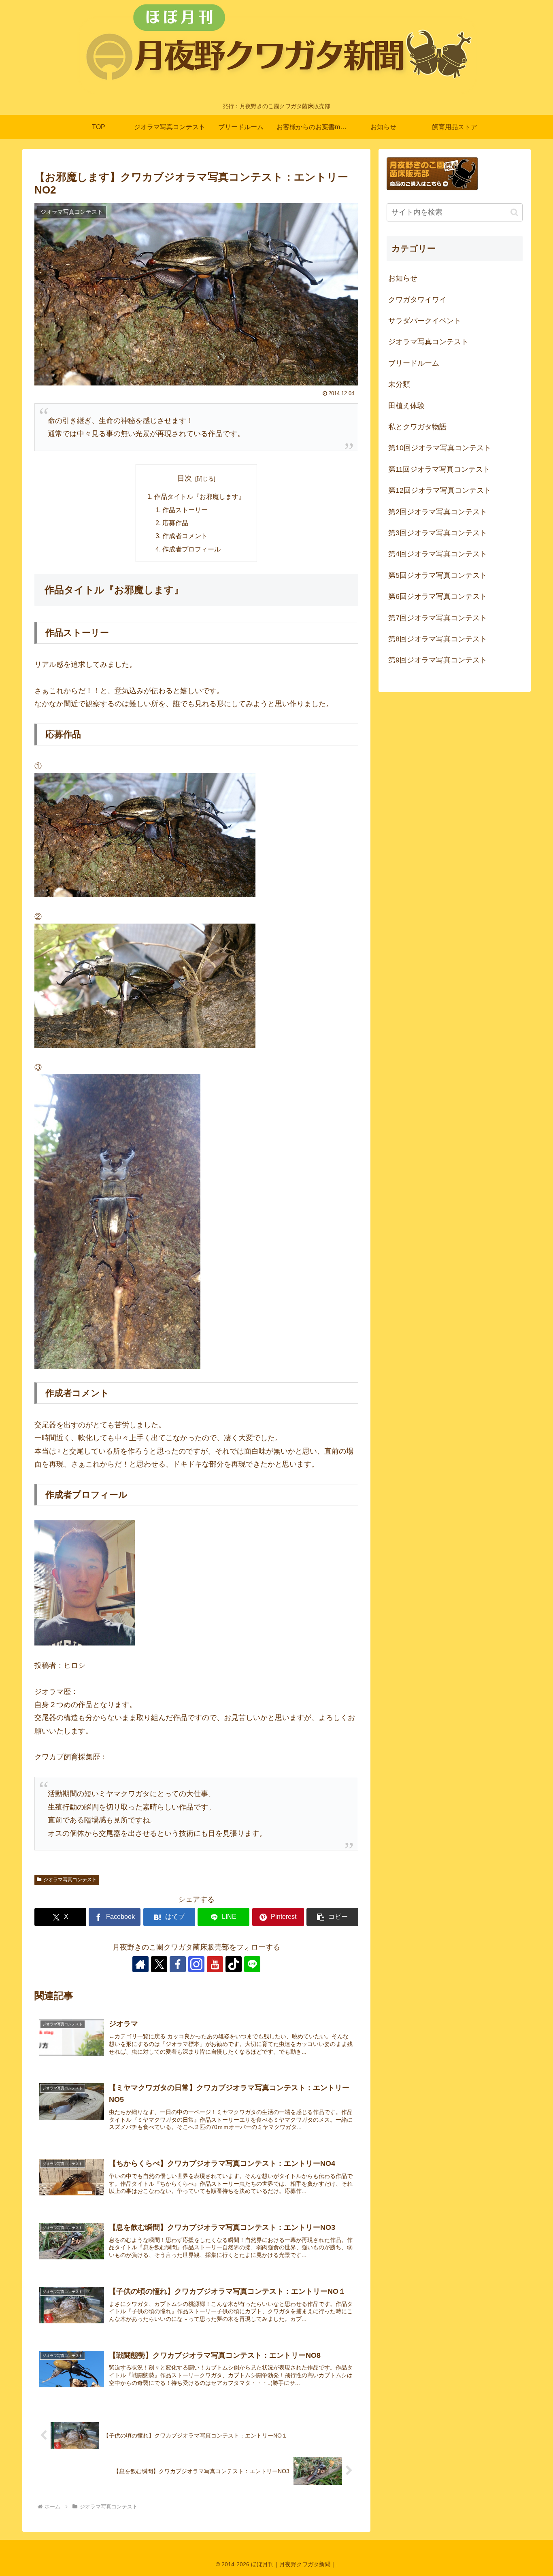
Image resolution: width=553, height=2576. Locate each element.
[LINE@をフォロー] (252, 1964)
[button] (332, 1917)
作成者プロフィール (191, 549)
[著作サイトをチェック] (140, 1964)
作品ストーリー (185, 510)
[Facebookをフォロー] (178, 1964)
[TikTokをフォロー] (234, 1964)
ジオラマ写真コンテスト (70, 1880)
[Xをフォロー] (159, 1964)
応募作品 (175, 523)
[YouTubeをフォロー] (215, 1964)
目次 (185, 478)
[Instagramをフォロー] (196, 1964)
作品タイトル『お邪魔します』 (200, 496)
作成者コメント (185, 536)
